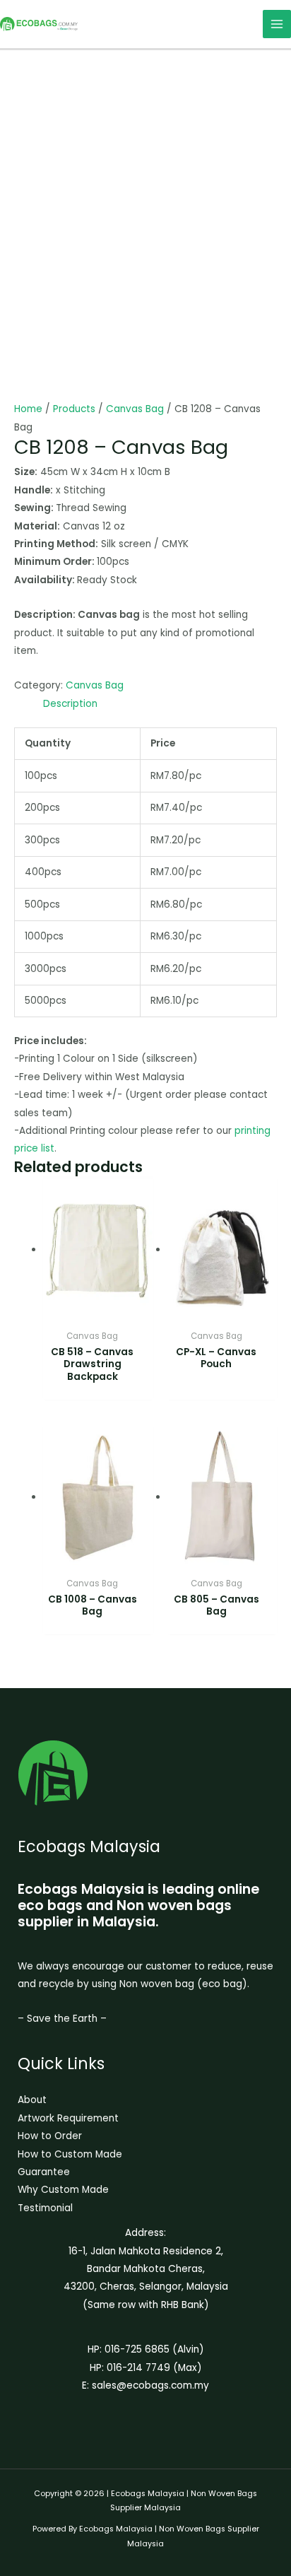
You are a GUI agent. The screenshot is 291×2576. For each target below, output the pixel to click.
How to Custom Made (70, 2154)
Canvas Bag (135, 409)
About (32, 2100)
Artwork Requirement (68, 2118)
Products (74, 409)
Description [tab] (70, 704)
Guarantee (44, 2172)
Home (28, 409)
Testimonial (45, 2208)
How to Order (50, 2136)
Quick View (98, 1312)
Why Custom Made (63, 2190)
